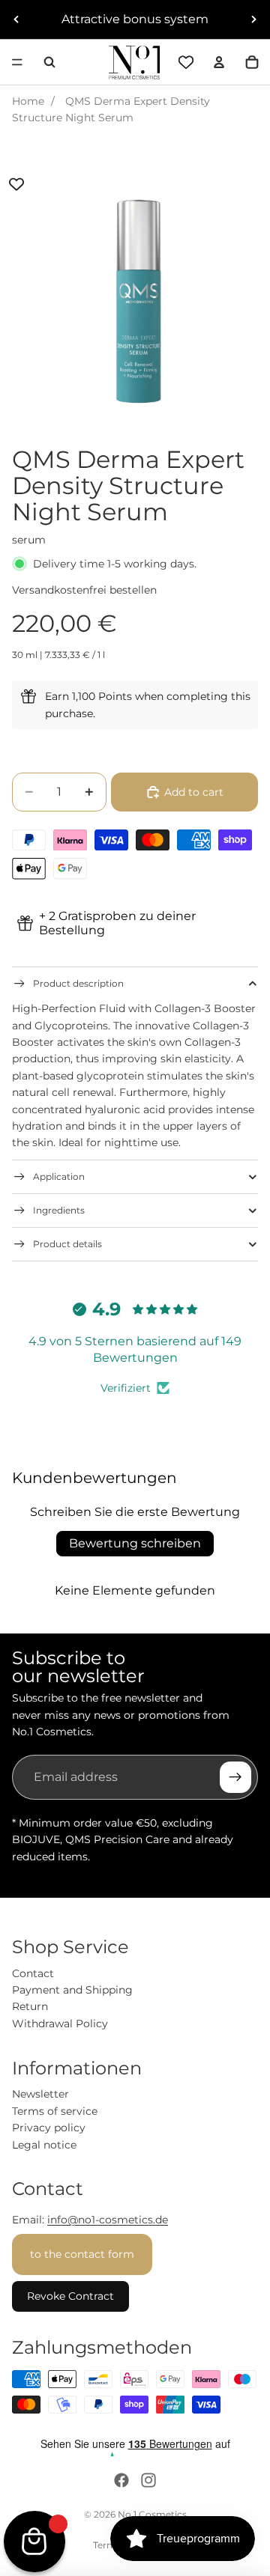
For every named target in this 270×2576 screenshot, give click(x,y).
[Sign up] (235, 1777)
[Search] (49, 62)
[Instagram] (148, 2480)
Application (59, 1176)
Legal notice (44, 2145)
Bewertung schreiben (135, 1543)
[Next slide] (253, 19)
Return (30, 2006)
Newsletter (40, 2094)
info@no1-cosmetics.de (108, 2220)
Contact (33, 1973)
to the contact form (82, 2254)
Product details (67, 1244)
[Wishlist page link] (186, 62)
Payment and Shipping (72, 1990)
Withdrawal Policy (60, 2024)
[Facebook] (121, 2480)
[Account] (219, 62)
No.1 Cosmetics (152, 2514)
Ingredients (59, 1210)
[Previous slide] (16, 19)
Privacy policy (49, 2128)
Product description (78, 983)
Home (28, 101)
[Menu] (17, 62)
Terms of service (55, 2111)
